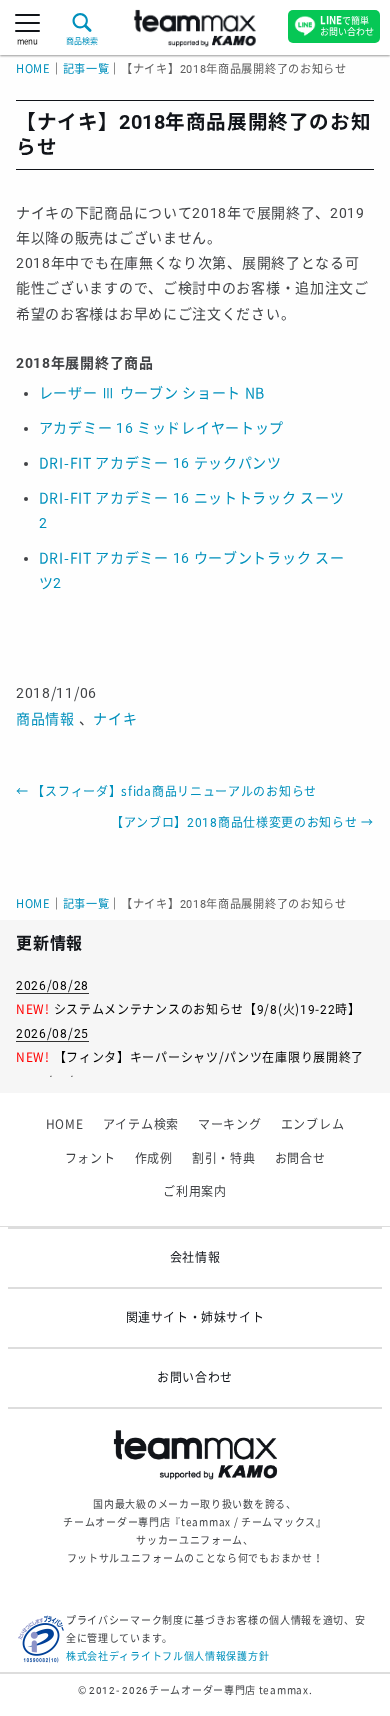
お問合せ (300, 1159)
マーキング (230, 1125)
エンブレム (313, 1125)
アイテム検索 (141, 1125)
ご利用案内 (195, 1192)
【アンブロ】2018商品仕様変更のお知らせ (242, 823)
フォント (90, 1159)
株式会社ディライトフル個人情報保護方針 (167, 1656)
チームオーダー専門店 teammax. (230, 1690)
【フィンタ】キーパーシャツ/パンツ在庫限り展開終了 (209, 1058)
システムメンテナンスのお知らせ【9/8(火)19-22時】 (207, 1010)
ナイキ (115, 719)
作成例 (154, 1159)
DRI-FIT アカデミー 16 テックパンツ (160, 463)
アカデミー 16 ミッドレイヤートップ (161, 428)
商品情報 (45, 719)
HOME (33, 69)
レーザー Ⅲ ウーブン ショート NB (152, 393)
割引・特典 (224, 1159)
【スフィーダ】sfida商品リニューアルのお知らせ (166, 792)
